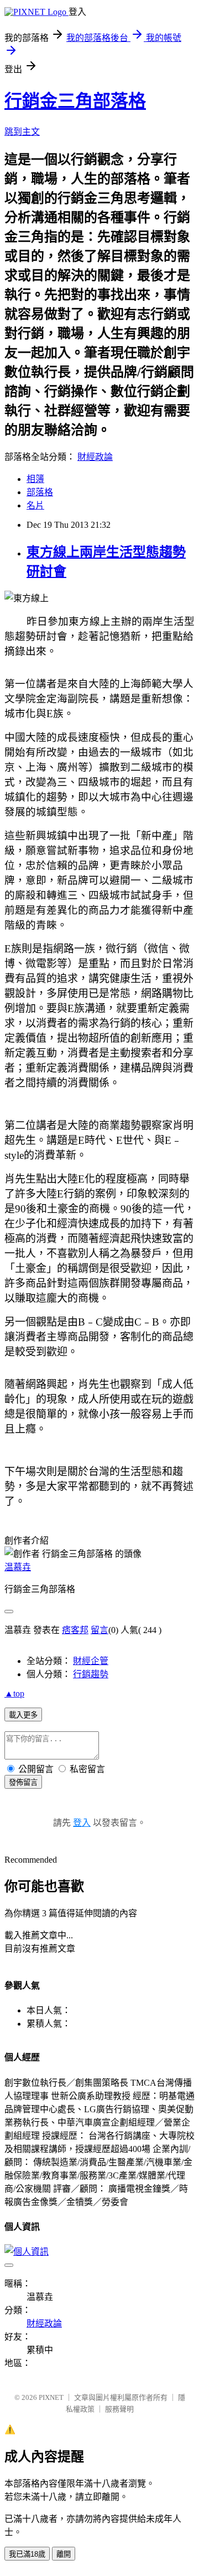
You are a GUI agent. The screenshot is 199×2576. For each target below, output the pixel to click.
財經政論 (95, 457)
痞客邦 (75, 1630)
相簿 (35, 479)
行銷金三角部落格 (75, 101)
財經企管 (91, 1661)
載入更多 (23, 1715)
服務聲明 (119, 2409)
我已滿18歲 (27, 2554)
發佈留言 (23, 1782)
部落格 (40, 492)
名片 (35, 505)
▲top (14, 1694)
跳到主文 (22, 132)
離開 (64, 2554)
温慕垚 (18, 1567)
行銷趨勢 (91, 1674)
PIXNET (51, 2397)
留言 (99, 1630)
